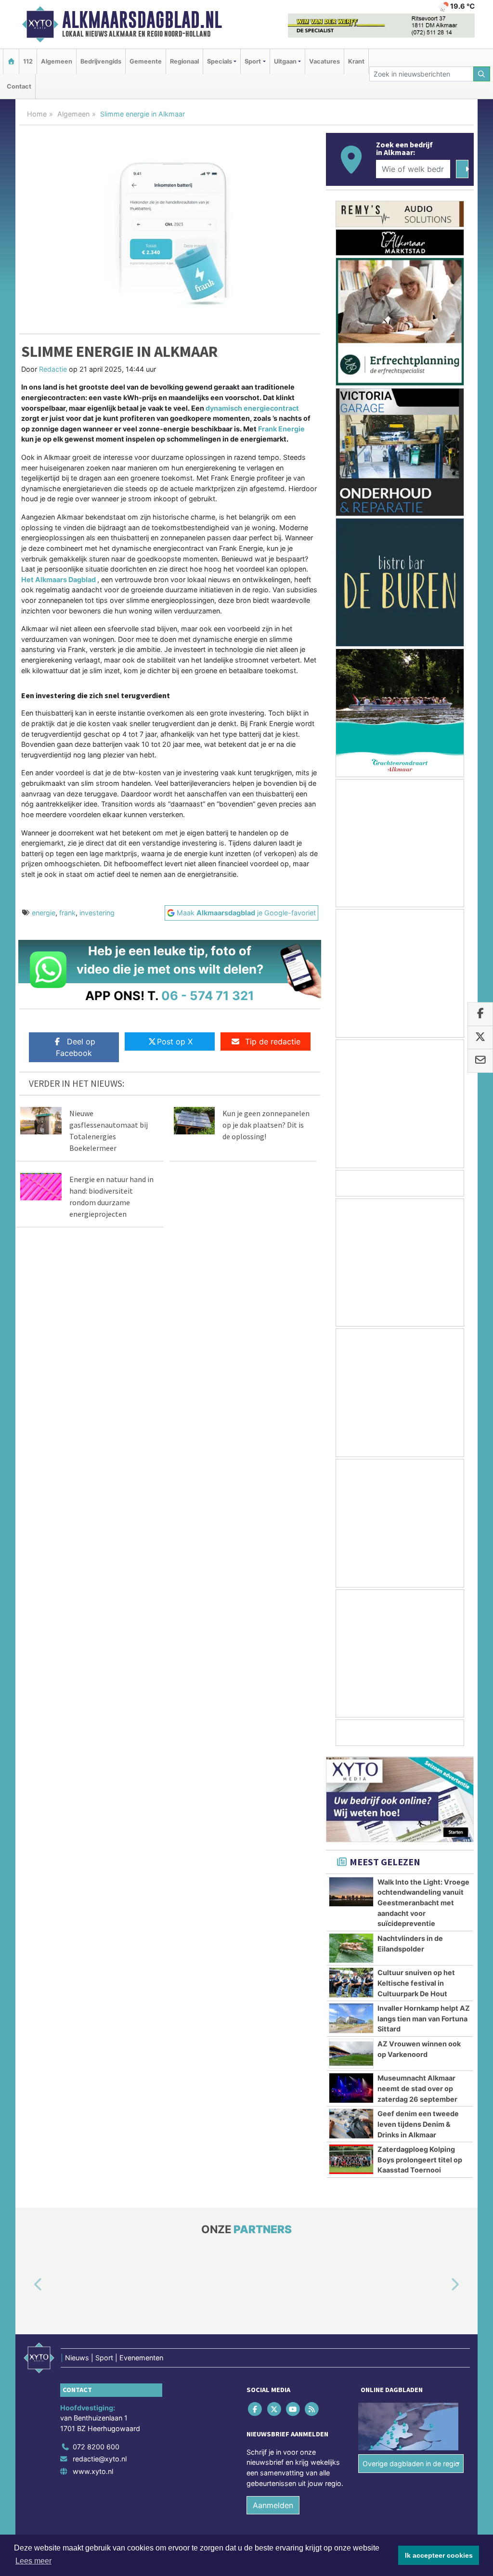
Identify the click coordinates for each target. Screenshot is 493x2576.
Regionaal (184, 61)
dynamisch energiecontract (252, 408)
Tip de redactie (273, 1041)
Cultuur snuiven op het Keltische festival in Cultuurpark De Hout (416, 1983)
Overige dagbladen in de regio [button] (411, 2464)
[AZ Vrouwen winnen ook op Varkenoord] (351, 2054)
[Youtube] (293, 2409)
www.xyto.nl (93, 2471)
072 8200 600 (96, 2447)
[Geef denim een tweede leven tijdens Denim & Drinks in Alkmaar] (351, 2123)
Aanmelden (273, 2506)
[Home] (11, 61)
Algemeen (57, 61)
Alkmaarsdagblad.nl (142, 20)
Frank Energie (281, 429)
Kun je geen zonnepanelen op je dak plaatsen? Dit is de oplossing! (266, 1125)
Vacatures (324, 61)
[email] (480, 1061)
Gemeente (146, 61)
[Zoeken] (482, 74)
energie (44, 913)
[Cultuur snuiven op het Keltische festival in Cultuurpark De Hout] (351, 1982)
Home (37, 114)
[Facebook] (256, 2409)
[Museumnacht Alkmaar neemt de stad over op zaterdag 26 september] (351, 2088)
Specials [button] (220, 61)
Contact (19, 86)
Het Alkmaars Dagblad (58, 579)
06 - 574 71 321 (208, 995)
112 (28, 61)
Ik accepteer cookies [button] (439, 2555)
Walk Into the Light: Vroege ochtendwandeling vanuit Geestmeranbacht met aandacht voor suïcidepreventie (423, 1903)
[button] (27, 2285)
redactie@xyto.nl (100, 2459)
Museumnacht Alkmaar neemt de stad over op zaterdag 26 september (417, 2088)
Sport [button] (253, 61)
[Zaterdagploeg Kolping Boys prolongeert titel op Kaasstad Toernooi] (351, 2159)
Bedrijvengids (101, 61)
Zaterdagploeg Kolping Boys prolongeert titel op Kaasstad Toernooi (420, 2160)
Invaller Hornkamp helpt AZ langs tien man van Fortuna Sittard (424, 2018)
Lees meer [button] (33, 2561)
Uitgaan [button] (285, 61)
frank (67, 913)
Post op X (175, 1041)
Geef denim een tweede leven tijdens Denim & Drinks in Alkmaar (418, 2124)
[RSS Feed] (313, 2409)
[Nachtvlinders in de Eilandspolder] (351, 1948)
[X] (275, 2409)
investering (97, 913)
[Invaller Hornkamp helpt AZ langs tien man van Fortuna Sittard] (351, 2018)
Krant (356, 61)
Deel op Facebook (76, 1047)
